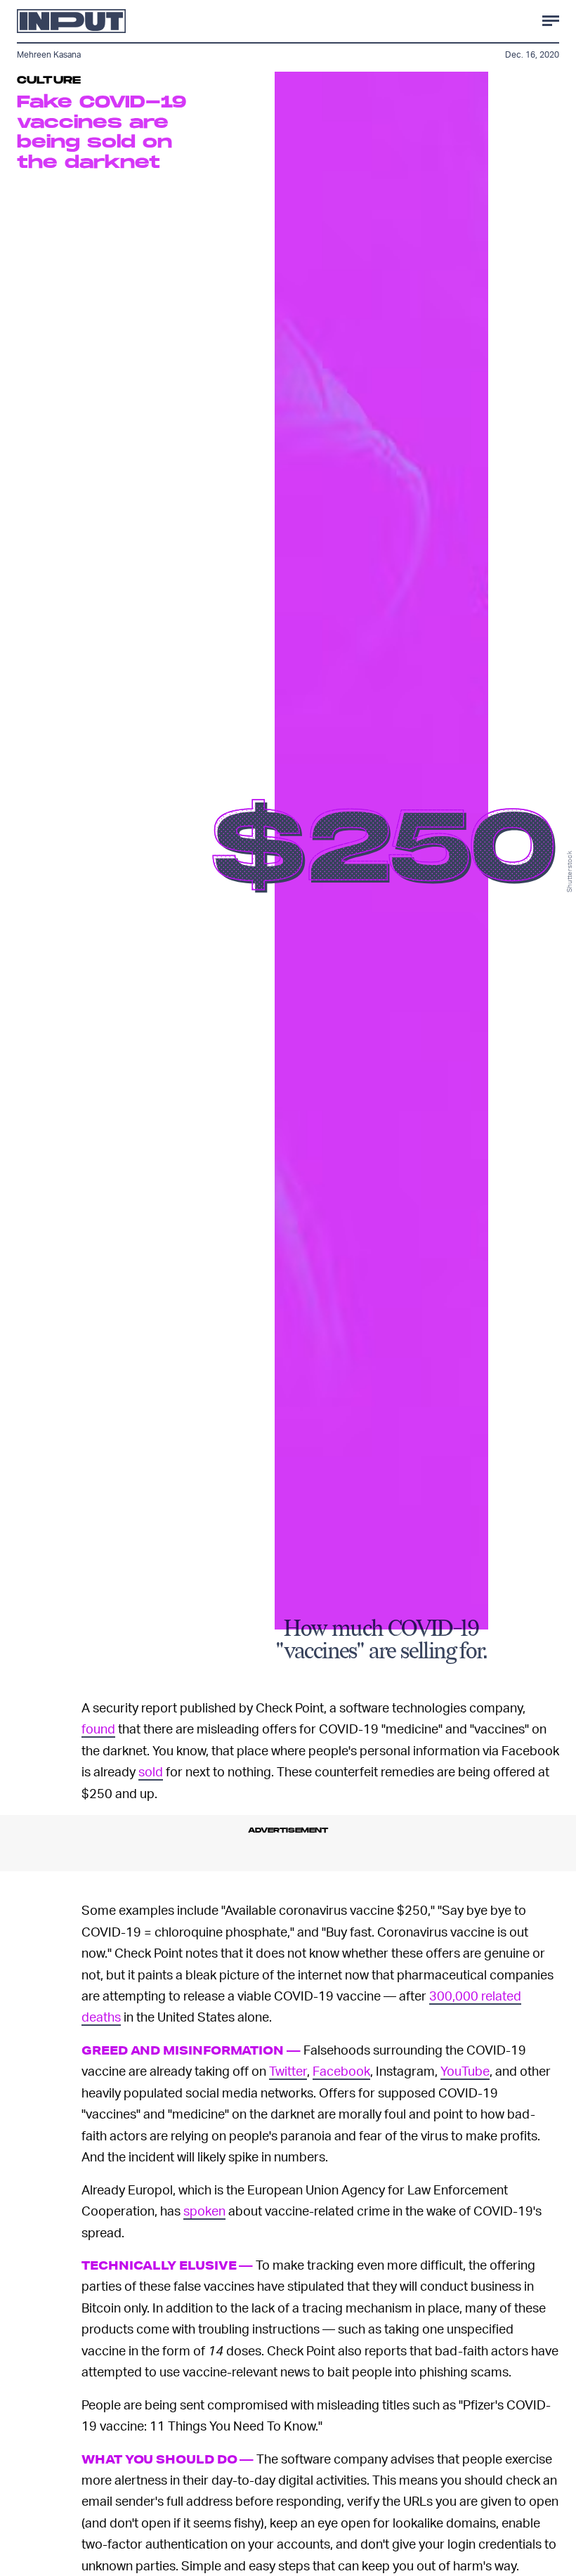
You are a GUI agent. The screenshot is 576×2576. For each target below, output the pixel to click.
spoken (204, 2210)
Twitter (288, 2070)
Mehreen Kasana (49, 54)
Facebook (341, 2070)
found (98, 1728)
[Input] (71, 21)
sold (151, 1771)
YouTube (465, 2070)
